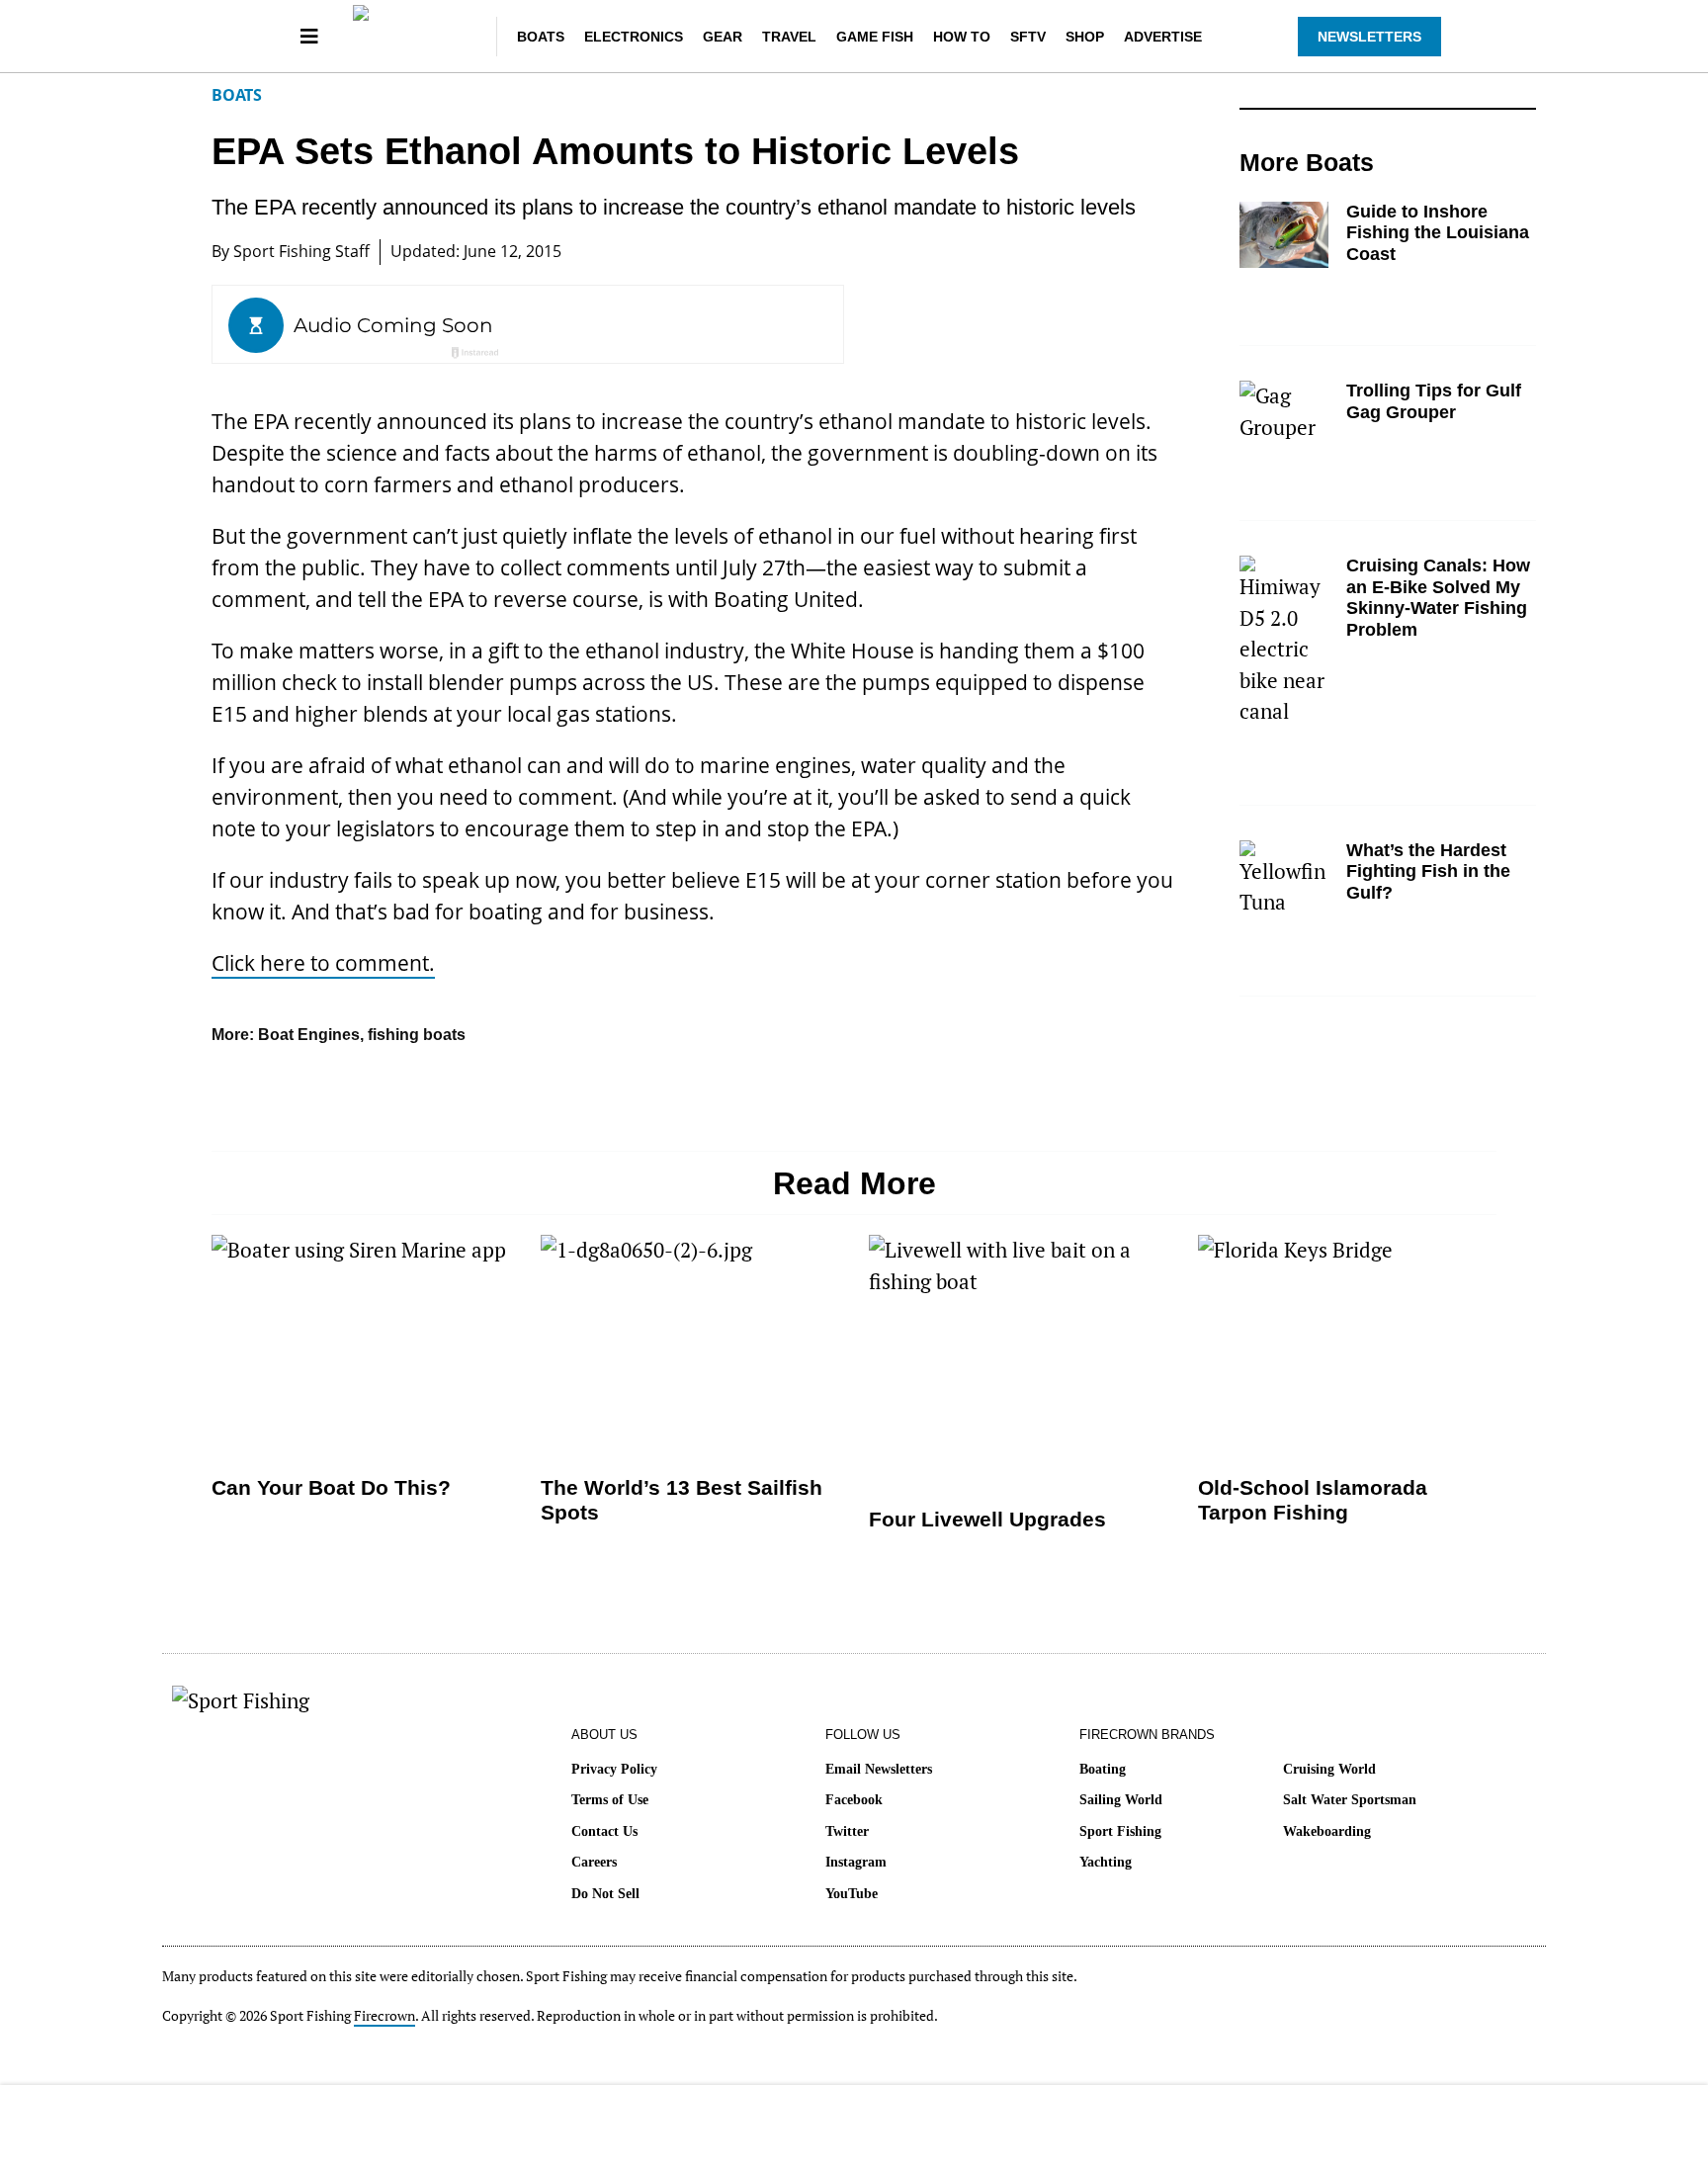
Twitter (847, 1831)
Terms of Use (610, 1800)
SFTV (1028, 37)
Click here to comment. (323, 963)
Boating (1103, 1769)
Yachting (1106, 1862)
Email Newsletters (879, 1769)
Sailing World (1121, 1800)
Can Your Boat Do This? (331, 1487)
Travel (789, 37)
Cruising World (1329, 1769)
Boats (541, 37)
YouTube (852, 1894)
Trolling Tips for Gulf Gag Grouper (1434, 401)
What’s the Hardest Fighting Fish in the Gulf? (1428, 871)
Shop (1085, 37)
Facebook (854, 1800)
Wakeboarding (1327, 1831)
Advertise (1163, 37)
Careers (594, 1862)
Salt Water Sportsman (1350, 1800)
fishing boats (417, 1035)
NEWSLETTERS (1369, 37)
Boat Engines (309, 1035)
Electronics (634, 37)
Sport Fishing (1120, 1831)
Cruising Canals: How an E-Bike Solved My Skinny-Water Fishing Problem (1438, 598)
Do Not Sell (605, 1894)
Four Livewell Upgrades (987, 1519)
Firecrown (384, 2015)
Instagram (856, 1862)
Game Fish (875, 37)
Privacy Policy (614, 1769)
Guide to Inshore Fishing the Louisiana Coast (1438, 233)
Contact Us (604, 1831)
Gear (723, 37)
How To (962, 37)
